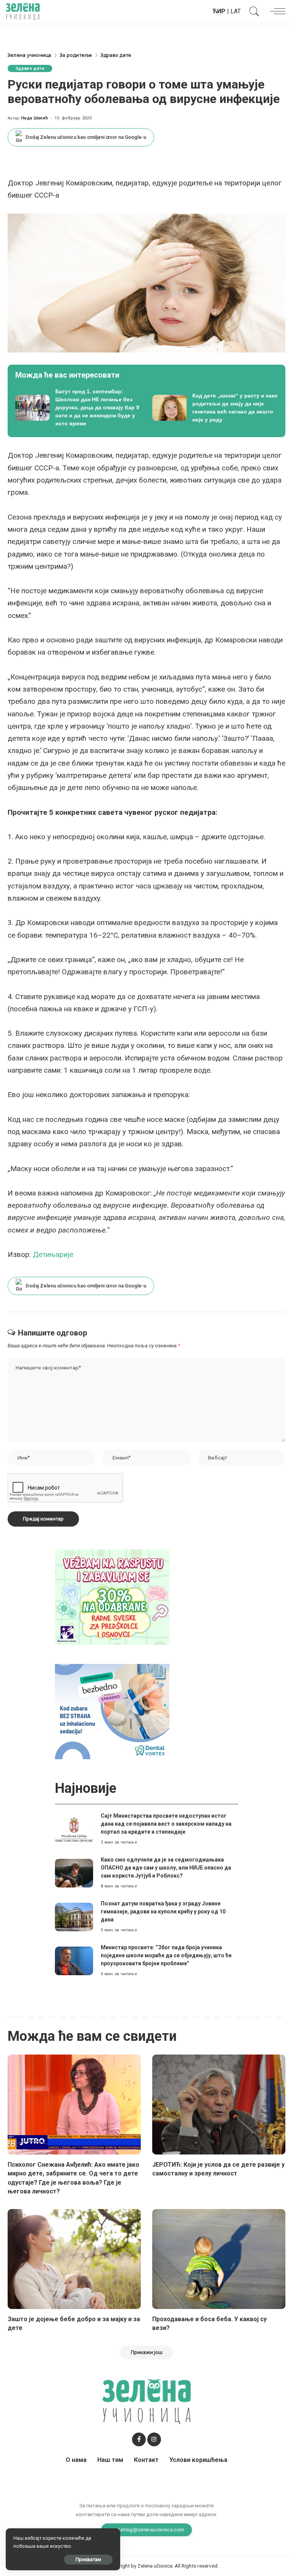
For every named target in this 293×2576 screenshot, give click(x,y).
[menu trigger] (276, 11)
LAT (236, 11)
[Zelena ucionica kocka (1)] (112, 1597)
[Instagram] (154, 2439)
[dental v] (112, 1711)
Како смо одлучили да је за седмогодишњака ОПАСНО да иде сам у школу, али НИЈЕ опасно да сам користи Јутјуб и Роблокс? (166, 1868)
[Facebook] (139, 2439)
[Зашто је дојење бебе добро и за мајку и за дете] (74, 2259)
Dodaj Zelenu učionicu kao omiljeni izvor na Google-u (86, 137)
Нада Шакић (35, 118)
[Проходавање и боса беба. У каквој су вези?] (219, 2259)
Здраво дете (30, 68)
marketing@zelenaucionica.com (147, 2529)
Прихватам (88, 2559)
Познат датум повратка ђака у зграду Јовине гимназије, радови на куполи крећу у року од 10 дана (163, 1911)
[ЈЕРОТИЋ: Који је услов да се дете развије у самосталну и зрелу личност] (219, 2105)
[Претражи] (253, 11)
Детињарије (53, 1254)
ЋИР (219, 11)
